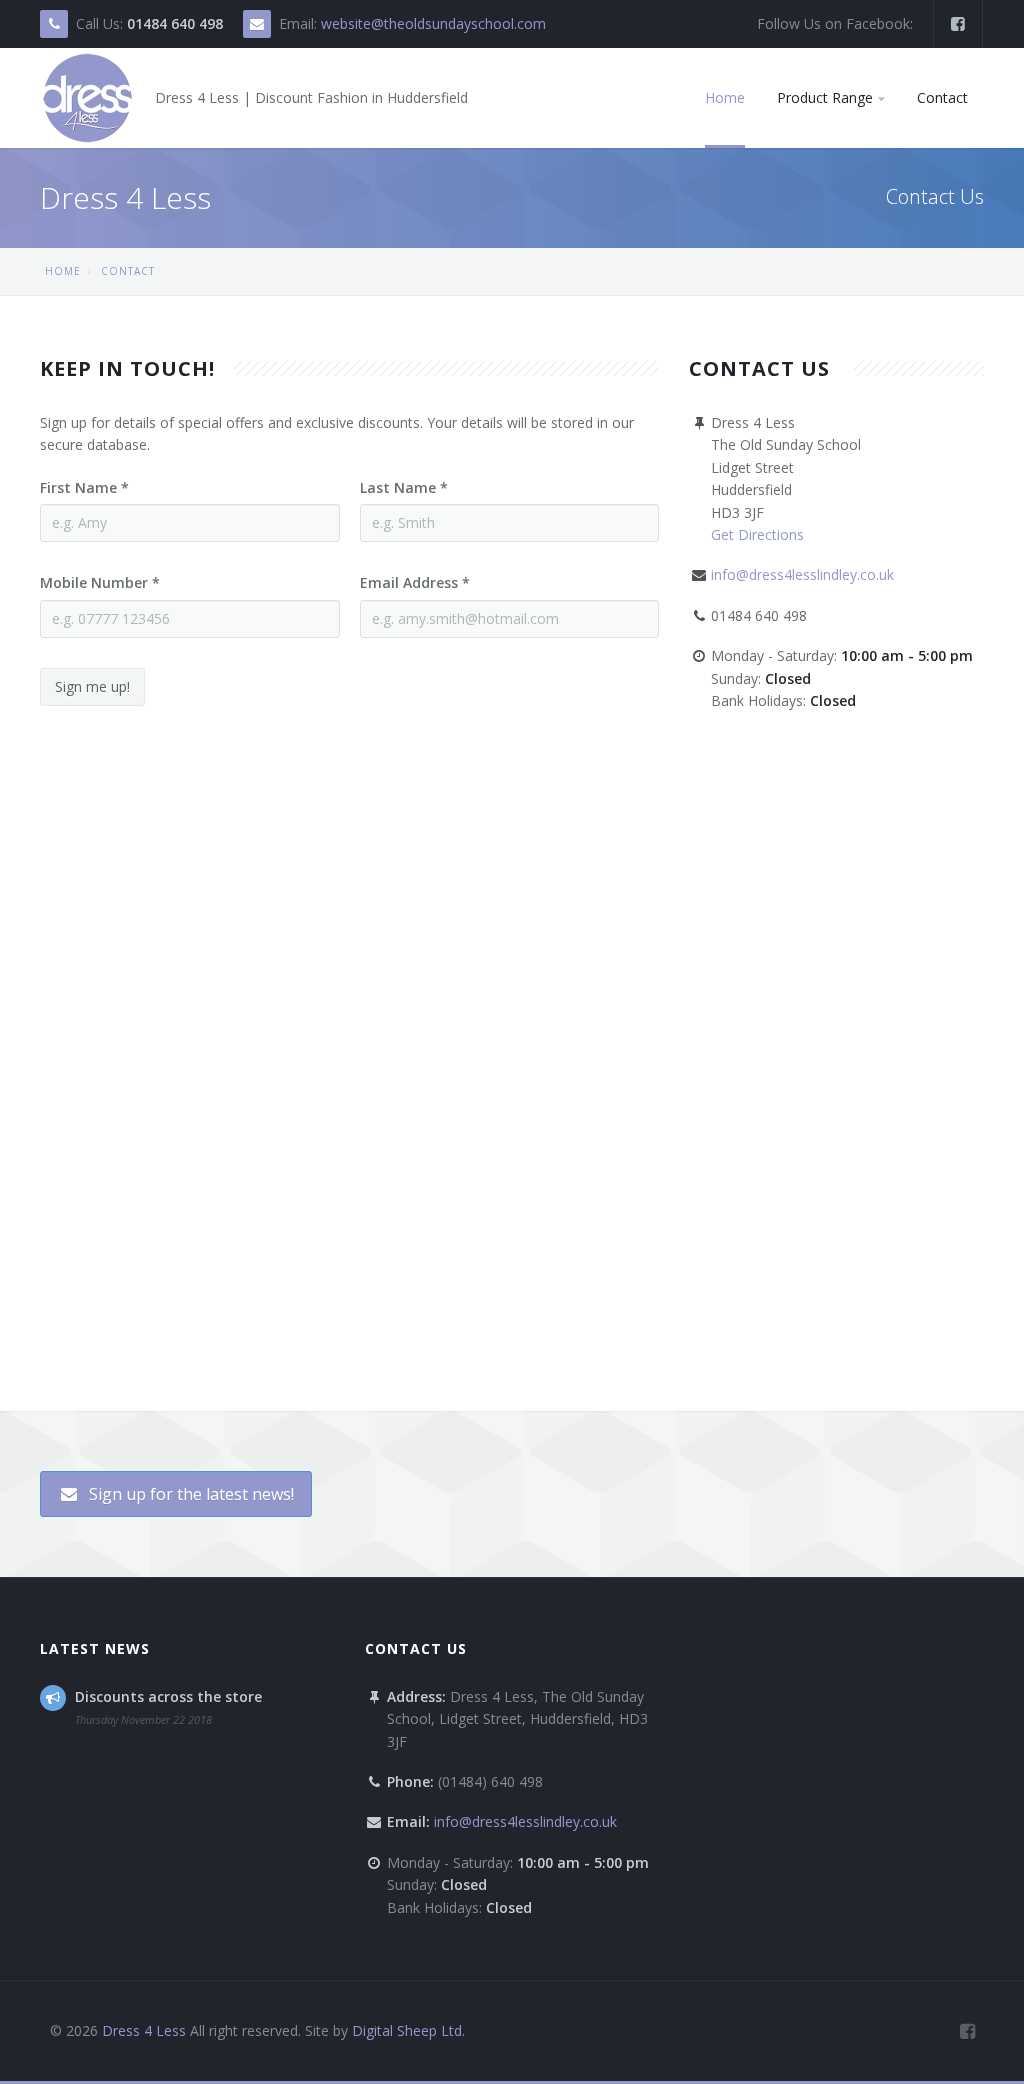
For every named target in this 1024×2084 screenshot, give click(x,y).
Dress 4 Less (144, 2030)
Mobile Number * (100, 582)
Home (63, 271)
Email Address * (415, 582)
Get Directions (757, 534)
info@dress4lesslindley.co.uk (802, 574)
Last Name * (404, 487)
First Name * (84, 487)
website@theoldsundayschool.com (433, 23)
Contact (128, 271)
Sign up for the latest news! (189, 1494)
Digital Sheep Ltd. (408, 2030)
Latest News (95, 1648)
